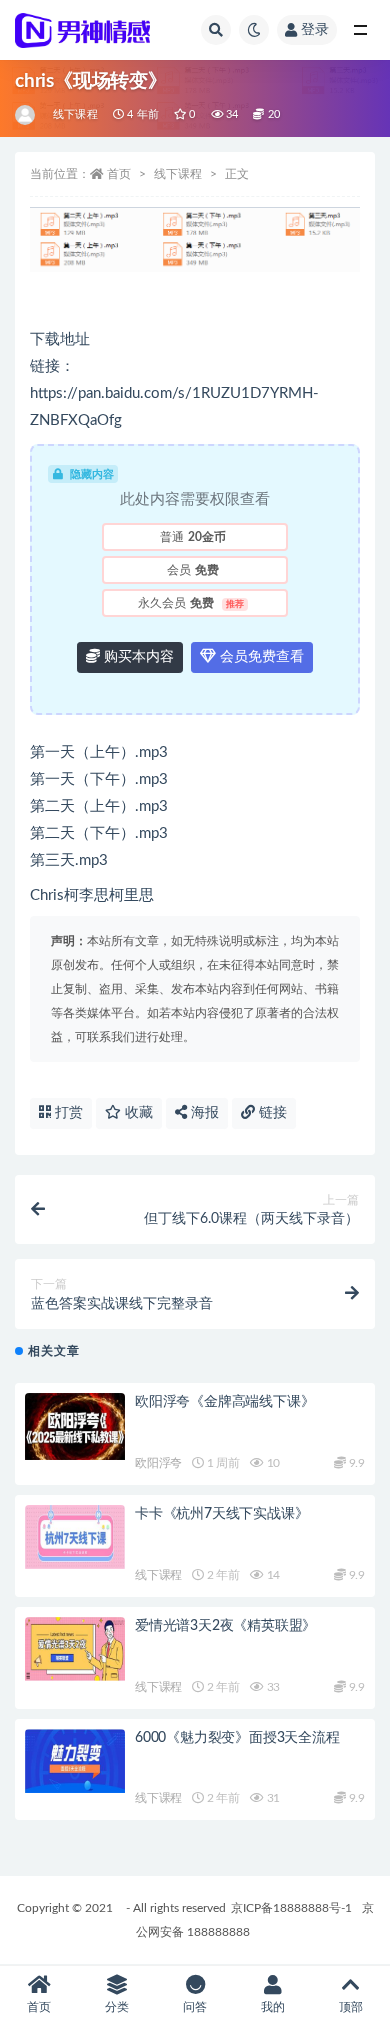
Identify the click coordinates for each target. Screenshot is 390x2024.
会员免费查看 (260, 657)
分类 (117, 2007)
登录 (315, 30)
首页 (119, 174)
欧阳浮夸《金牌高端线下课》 (224, 1402)
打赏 (67, 1113)
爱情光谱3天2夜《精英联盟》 (225, 1626)
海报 (203, 1113)
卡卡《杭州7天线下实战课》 (221, 1514)
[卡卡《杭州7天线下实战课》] (75, 1537)
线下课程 (75, 114)
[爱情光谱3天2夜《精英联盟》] (75, 1649)
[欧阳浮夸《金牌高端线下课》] (75, 1426)
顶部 (351, 2007)
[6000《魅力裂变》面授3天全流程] (75, 1761)
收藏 (137, 1113)
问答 (195, 2007)
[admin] (26, 115)
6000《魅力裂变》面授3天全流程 (237, 1738)
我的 (273, 2007)
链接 (271, 1113)
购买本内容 (137, 657)
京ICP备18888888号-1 (291, 1908)
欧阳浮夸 (158, 1463)
